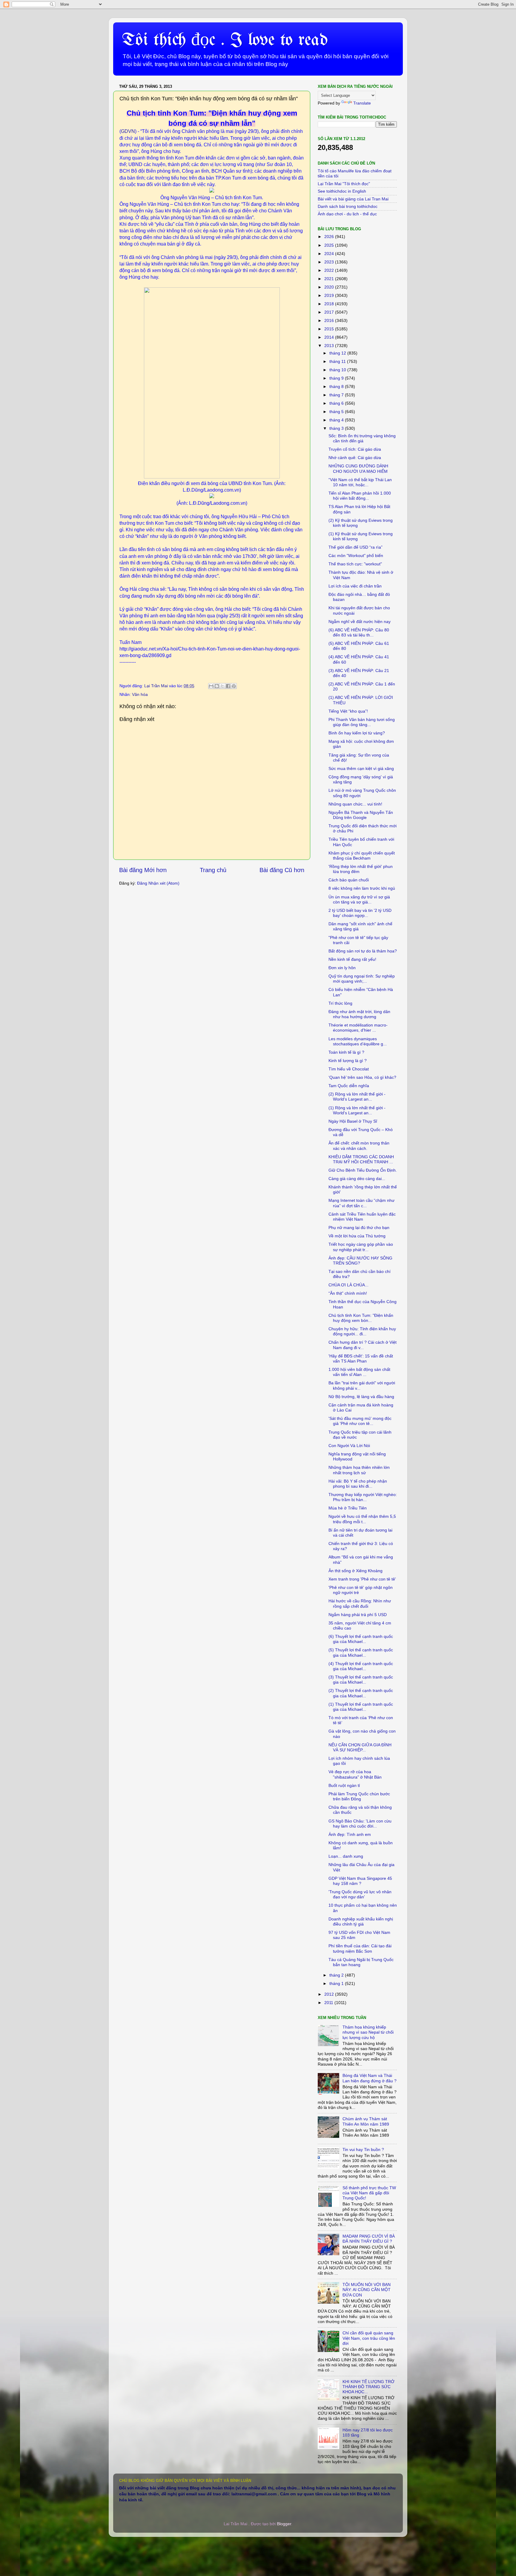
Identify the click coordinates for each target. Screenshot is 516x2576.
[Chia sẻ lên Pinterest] (234, 686)
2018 (330, 304)
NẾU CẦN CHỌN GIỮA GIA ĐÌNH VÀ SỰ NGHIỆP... (360, 1747)
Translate (362, 103)
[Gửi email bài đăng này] (211, 686)
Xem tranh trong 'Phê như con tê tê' (362, 1579)
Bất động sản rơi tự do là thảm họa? (363, 951)
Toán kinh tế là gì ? (346, 1052)
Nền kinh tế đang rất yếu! (352, 959)
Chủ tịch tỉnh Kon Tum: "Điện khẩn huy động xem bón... (361, 1318)
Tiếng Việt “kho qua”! (348, 711)
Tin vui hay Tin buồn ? (363, 2150)
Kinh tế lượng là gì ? (348, 1061)
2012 (330, 1994)
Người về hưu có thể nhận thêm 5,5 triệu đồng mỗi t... (362, 1519)
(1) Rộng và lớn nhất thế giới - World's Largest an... (357, 1110)
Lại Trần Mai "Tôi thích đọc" (344, 184)
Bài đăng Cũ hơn (282, 870)
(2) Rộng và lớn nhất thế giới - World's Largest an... (357, 1097)
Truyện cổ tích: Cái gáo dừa (355, 449)
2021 (330, 279)
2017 (330, 312)
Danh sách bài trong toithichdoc (348, 206)
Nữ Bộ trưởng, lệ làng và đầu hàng (361, 1397)
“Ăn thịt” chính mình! (348, 1293)
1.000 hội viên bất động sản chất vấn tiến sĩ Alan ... (359, 1372)
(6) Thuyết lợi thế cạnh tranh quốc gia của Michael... (361, 1639)
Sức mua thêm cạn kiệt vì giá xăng (361, 768)
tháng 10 (338, 370)
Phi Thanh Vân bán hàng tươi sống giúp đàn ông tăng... (362, 722)
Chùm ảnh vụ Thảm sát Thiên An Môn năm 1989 (366, 2121)
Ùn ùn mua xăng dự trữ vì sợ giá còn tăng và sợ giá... (359, 899)
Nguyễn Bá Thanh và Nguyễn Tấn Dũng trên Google (361, 815)
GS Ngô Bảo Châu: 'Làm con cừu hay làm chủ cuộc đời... (360, 1824)
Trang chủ (213, 870)
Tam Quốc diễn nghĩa (349, 1086)
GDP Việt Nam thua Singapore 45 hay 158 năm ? (360, 1881)
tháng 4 (337, 420)
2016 (330, 320)
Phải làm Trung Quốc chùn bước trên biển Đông (359, 1796)
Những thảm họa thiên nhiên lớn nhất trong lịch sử (359, 1470)
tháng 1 (337, 1983)
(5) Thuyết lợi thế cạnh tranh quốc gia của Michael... (361, 1652)
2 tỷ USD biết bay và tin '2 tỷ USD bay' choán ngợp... (360, 913)
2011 (329, 2003)
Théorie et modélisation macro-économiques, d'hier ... (358, 1028)
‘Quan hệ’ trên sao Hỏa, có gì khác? (362, 1077)
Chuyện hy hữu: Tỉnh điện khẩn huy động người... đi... (362, 1331)
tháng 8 (337, 386)
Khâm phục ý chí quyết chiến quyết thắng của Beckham (362, 856)
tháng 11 (338, 361)
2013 (330, 346)
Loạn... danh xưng (346, 1856)
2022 (330, 270)
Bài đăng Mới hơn (143, 870)
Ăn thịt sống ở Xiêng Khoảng (355, 1571)
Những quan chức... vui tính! (355, 804)
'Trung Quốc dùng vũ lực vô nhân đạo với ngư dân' (360, 1894)
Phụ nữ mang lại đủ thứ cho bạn (359, 1228)
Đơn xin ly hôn (342, 968)
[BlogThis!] (217, 686)
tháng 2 (337, 1975)
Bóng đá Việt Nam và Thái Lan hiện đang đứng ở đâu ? (370, 2078)
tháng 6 (337, 403)
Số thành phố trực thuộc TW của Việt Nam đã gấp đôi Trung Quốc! (369, 2193)
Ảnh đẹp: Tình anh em (350, 1834)
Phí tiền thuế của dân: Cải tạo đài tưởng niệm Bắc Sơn (360, 1948)
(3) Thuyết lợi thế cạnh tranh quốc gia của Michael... (361, 1680)
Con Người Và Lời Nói (349, 1446)
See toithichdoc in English (342, 191)
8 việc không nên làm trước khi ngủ (362, 888)
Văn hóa (140, 694)
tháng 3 (337, 428)
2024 (330, 254)
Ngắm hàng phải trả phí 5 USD (358, 1615)
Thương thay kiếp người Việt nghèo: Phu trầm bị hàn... (363, 1497)
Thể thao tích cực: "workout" (355, 564)
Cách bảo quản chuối (349, 880)
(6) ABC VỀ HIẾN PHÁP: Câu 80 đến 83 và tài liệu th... (359, 632)
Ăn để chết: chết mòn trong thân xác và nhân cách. (359, 1146)
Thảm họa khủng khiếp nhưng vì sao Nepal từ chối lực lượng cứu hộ (368, 2032)
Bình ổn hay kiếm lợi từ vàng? (357, 733)
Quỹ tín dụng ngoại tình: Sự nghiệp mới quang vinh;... (362, 979)
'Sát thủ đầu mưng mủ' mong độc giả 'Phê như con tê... (360, 1421)
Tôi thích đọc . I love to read (225, 40)
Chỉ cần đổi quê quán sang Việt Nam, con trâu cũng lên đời (369, 2338)
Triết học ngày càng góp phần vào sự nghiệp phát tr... (361, 1247)
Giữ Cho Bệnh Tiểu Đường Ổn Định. (363, 1170)
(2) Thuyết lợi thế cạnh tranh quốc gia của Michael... (361, 1693)
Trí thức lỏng (340, 1003)
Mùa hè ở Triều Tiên (348, 1508)
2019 (330, 295)
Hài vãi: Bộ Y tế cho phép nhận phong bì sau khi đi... (358, 1484)
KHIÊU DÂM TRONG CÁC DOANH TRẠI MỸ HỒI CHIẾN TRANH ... (361, 1159)
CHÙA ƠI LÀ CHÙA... (348, 1285)
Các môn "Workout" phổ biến (356, 556)
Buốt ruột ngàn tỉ (344, 1785)
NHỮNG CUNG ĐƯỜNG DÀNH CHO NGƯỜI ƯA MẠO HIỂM (358, 468)
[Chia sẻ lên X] (222, 686)
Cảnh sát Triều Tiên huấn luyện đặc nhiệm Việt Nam (362, 1217)
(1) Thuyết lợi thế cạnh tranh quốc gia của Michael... (361, 1707)
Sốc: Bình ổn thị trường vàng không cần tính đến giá (362, 438)
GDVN (128, 131)
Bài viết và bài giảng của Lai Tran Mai (353, 199)
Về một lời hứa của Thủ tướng (357, 1236)
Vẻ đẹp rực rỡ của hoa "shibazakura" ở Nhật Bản (355, 1774)
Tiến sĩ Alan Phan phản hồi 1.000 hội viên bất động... (360, 496)
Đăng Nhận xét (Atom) (158, 883)
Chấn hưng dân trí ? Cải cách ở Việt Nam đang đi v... (363, 1345)
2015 (330, 329)
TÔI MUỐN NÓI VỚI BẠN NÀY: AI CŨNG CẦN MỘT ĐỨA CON (367, 2290)
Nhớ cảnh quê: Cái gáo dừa (355, 458)
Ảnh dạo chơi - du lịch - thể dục (347, 214)
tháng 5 (337, 412)
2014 (330, 337)
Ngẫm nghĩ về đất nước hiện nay (360, 622)
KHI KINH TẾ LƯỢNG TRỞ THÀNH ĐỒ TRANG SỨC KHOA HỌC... (368, 2387)
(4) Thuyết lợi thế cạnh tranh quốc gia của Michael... (361, 1666)
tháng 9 (337, 378)
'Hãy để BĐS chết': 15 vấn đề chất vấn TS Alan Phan (361, 1358)
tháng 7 (337, 395)
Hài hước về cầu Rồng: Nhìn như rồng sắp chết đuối (360, 1603)
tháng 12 (338, 353)
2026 (330, 237)
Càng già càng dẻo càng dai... (357, 1179)
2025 (330, 245)
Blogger (284, 2524)
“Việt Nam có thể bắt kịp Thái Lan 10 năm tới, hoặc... (360, 482)
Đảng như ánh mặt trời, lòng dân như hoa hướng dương (359, 1014)
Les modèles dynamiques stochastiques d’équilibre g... (358, 1041)
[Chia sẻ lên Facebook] (228, 686)
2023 (330, 262)
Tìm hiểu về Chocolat (349, 1069)
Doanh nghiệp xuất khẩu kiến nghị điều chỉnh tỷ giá (361, 1921)
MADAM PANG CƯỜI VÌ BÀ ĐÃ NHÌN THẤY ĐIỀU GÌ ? (369, 2239)
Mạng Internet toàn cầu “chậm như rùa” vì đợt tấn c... (361, 1203)
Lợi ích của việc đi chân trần (355, 586)
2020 (330, 287)
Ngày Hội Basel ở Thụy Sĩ (353, 1121)
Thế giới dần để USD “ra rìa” (355, 547)
